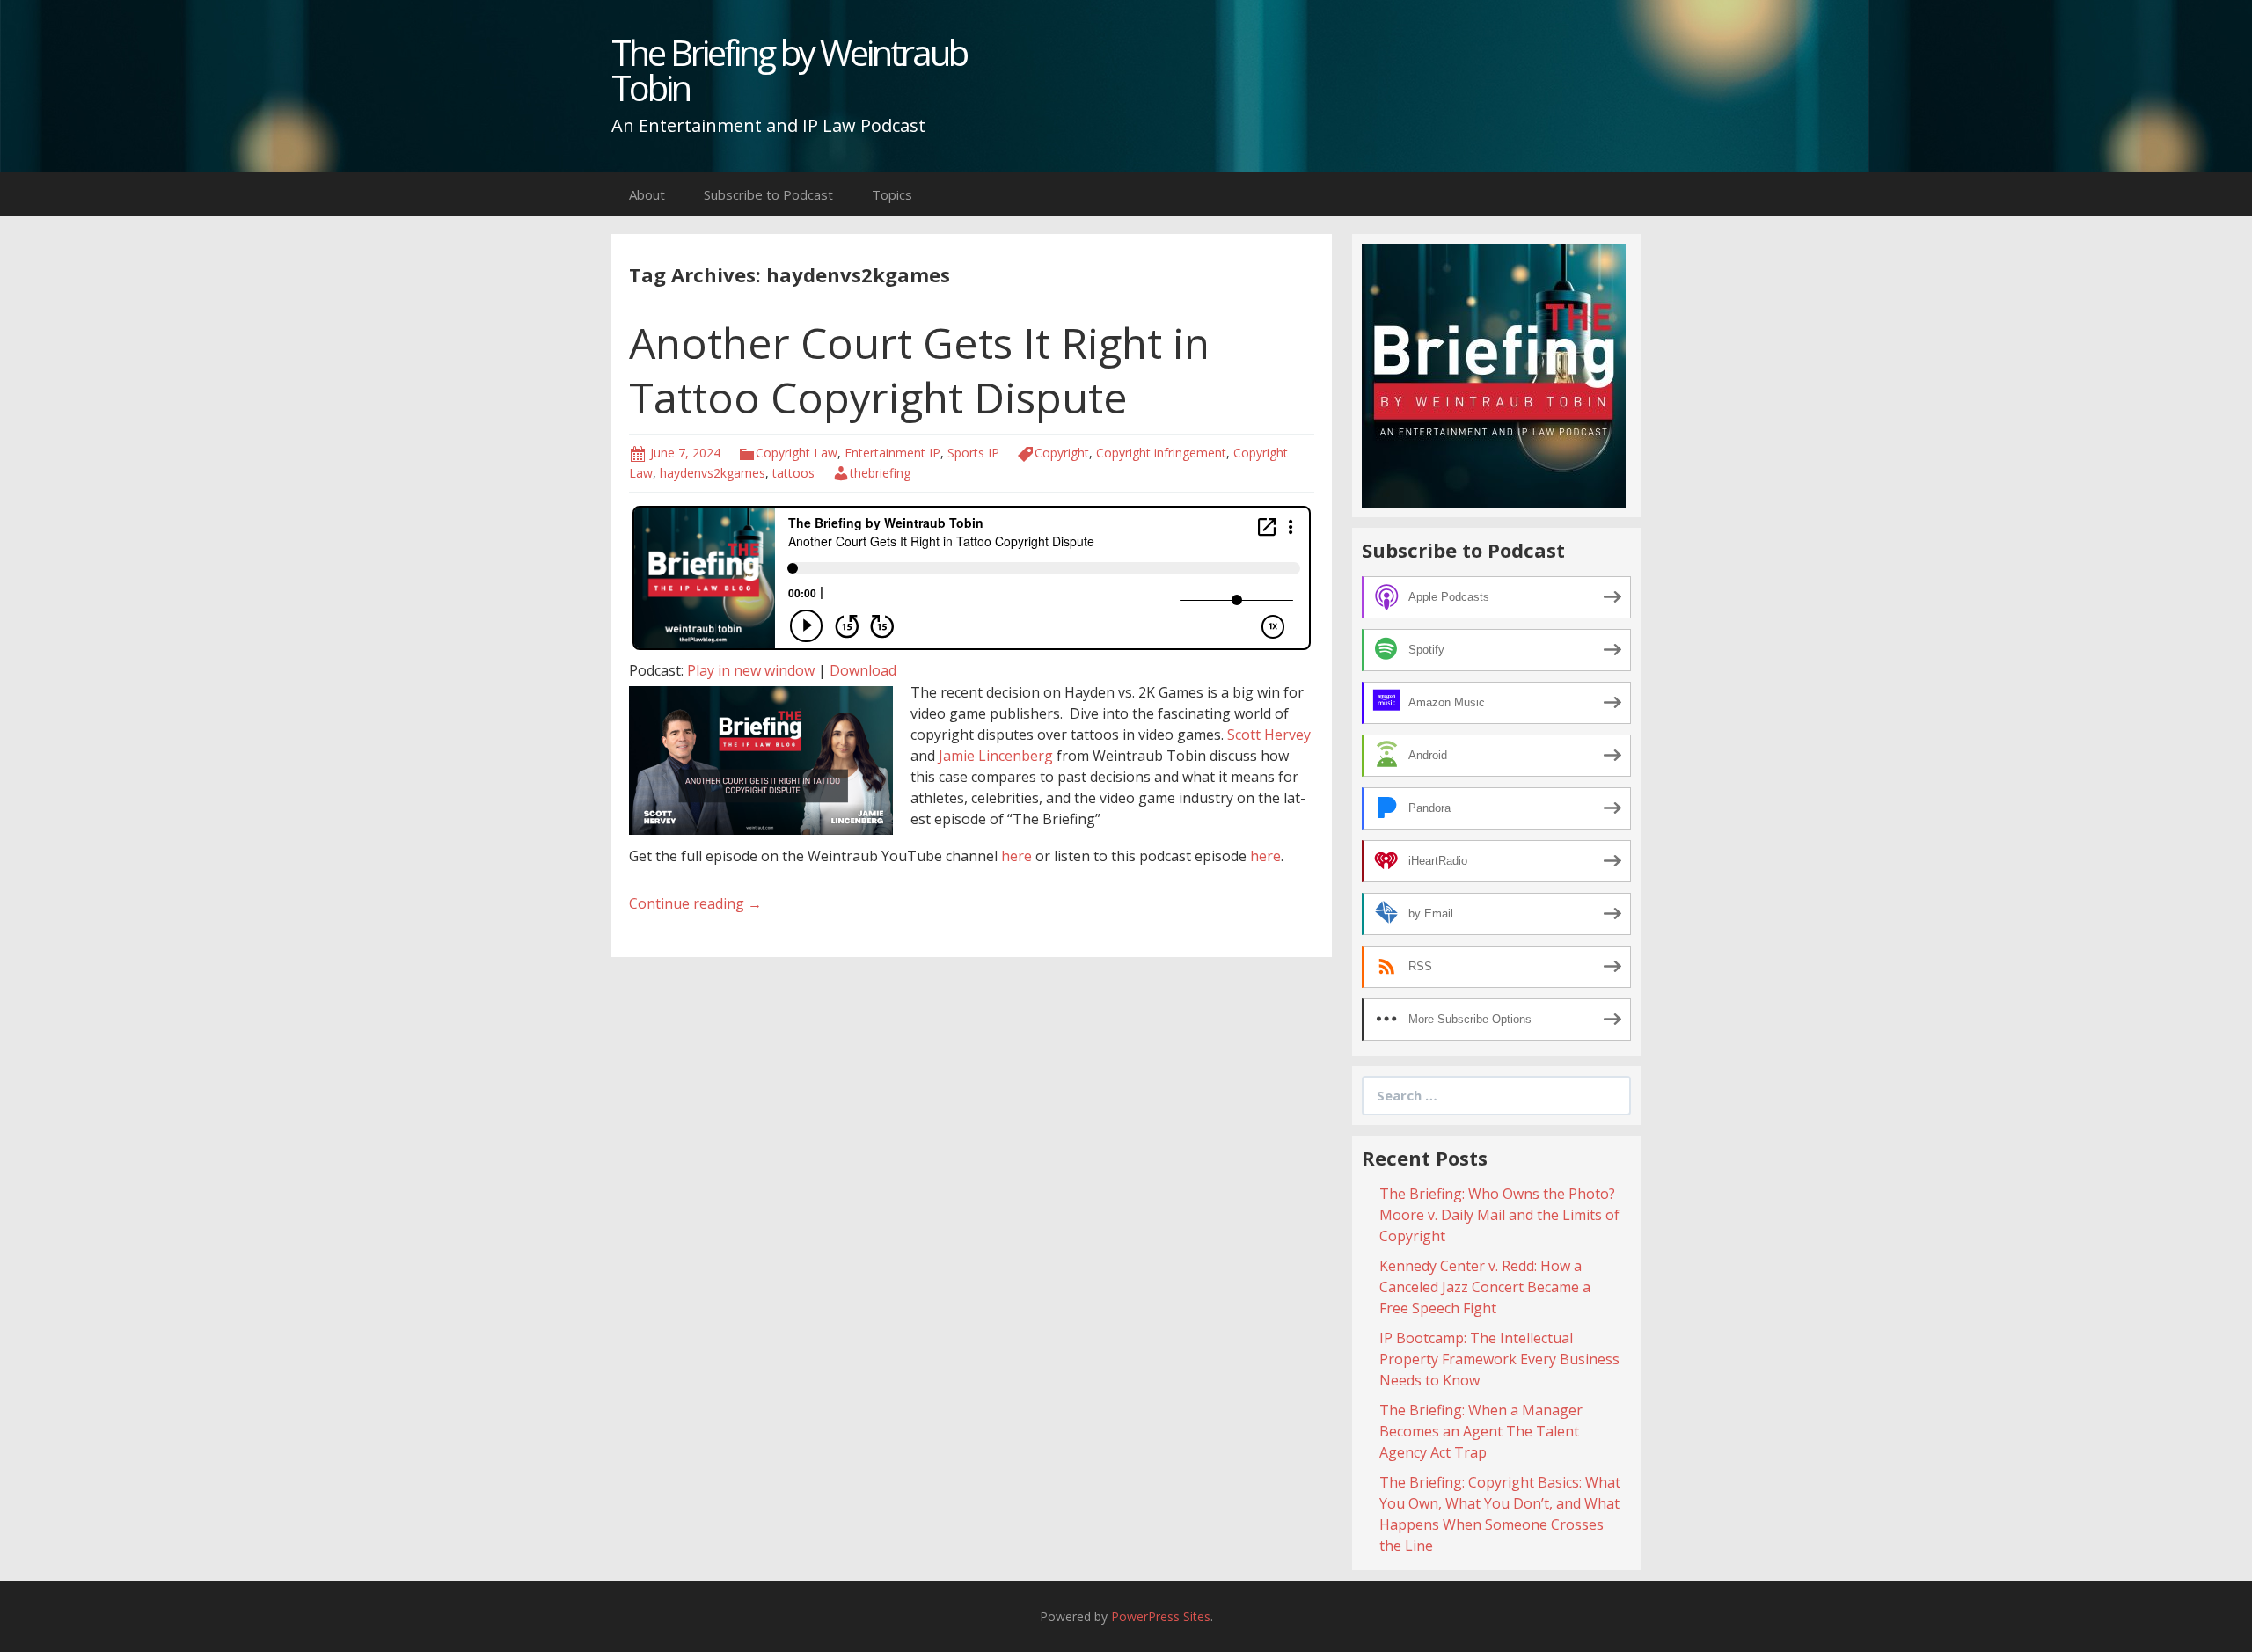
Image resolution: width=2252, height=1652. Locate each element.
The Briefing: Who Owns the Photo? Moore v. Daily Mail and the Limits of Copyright (1499, 1215)
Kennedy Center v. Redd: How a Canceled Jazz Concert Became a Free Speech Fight (1485, 1287)
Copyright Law (797, 453)
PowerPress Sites (1161, 1616)
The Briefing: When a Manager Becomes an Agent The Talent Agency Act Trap (1481, 1431)
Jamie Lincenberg (996, 756)
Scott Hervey (1269, 735)
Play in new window (751, 670)
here (1016, 856)
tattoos (793, 473)
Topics (892, 194)
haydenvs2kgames (713, 473)
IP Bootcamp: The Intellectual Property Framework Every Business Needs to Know (1499, 1359)
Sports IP (973, 453)
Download (863, 670)
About (647, 194)
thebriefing (880, 473)
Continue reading (695, 903)
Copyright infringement (1161, 453)
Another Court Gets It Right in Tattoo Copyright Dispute (919, 370)
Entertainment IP (892, 453)
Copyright (1062, 453)
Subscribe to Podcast (768, 194)
